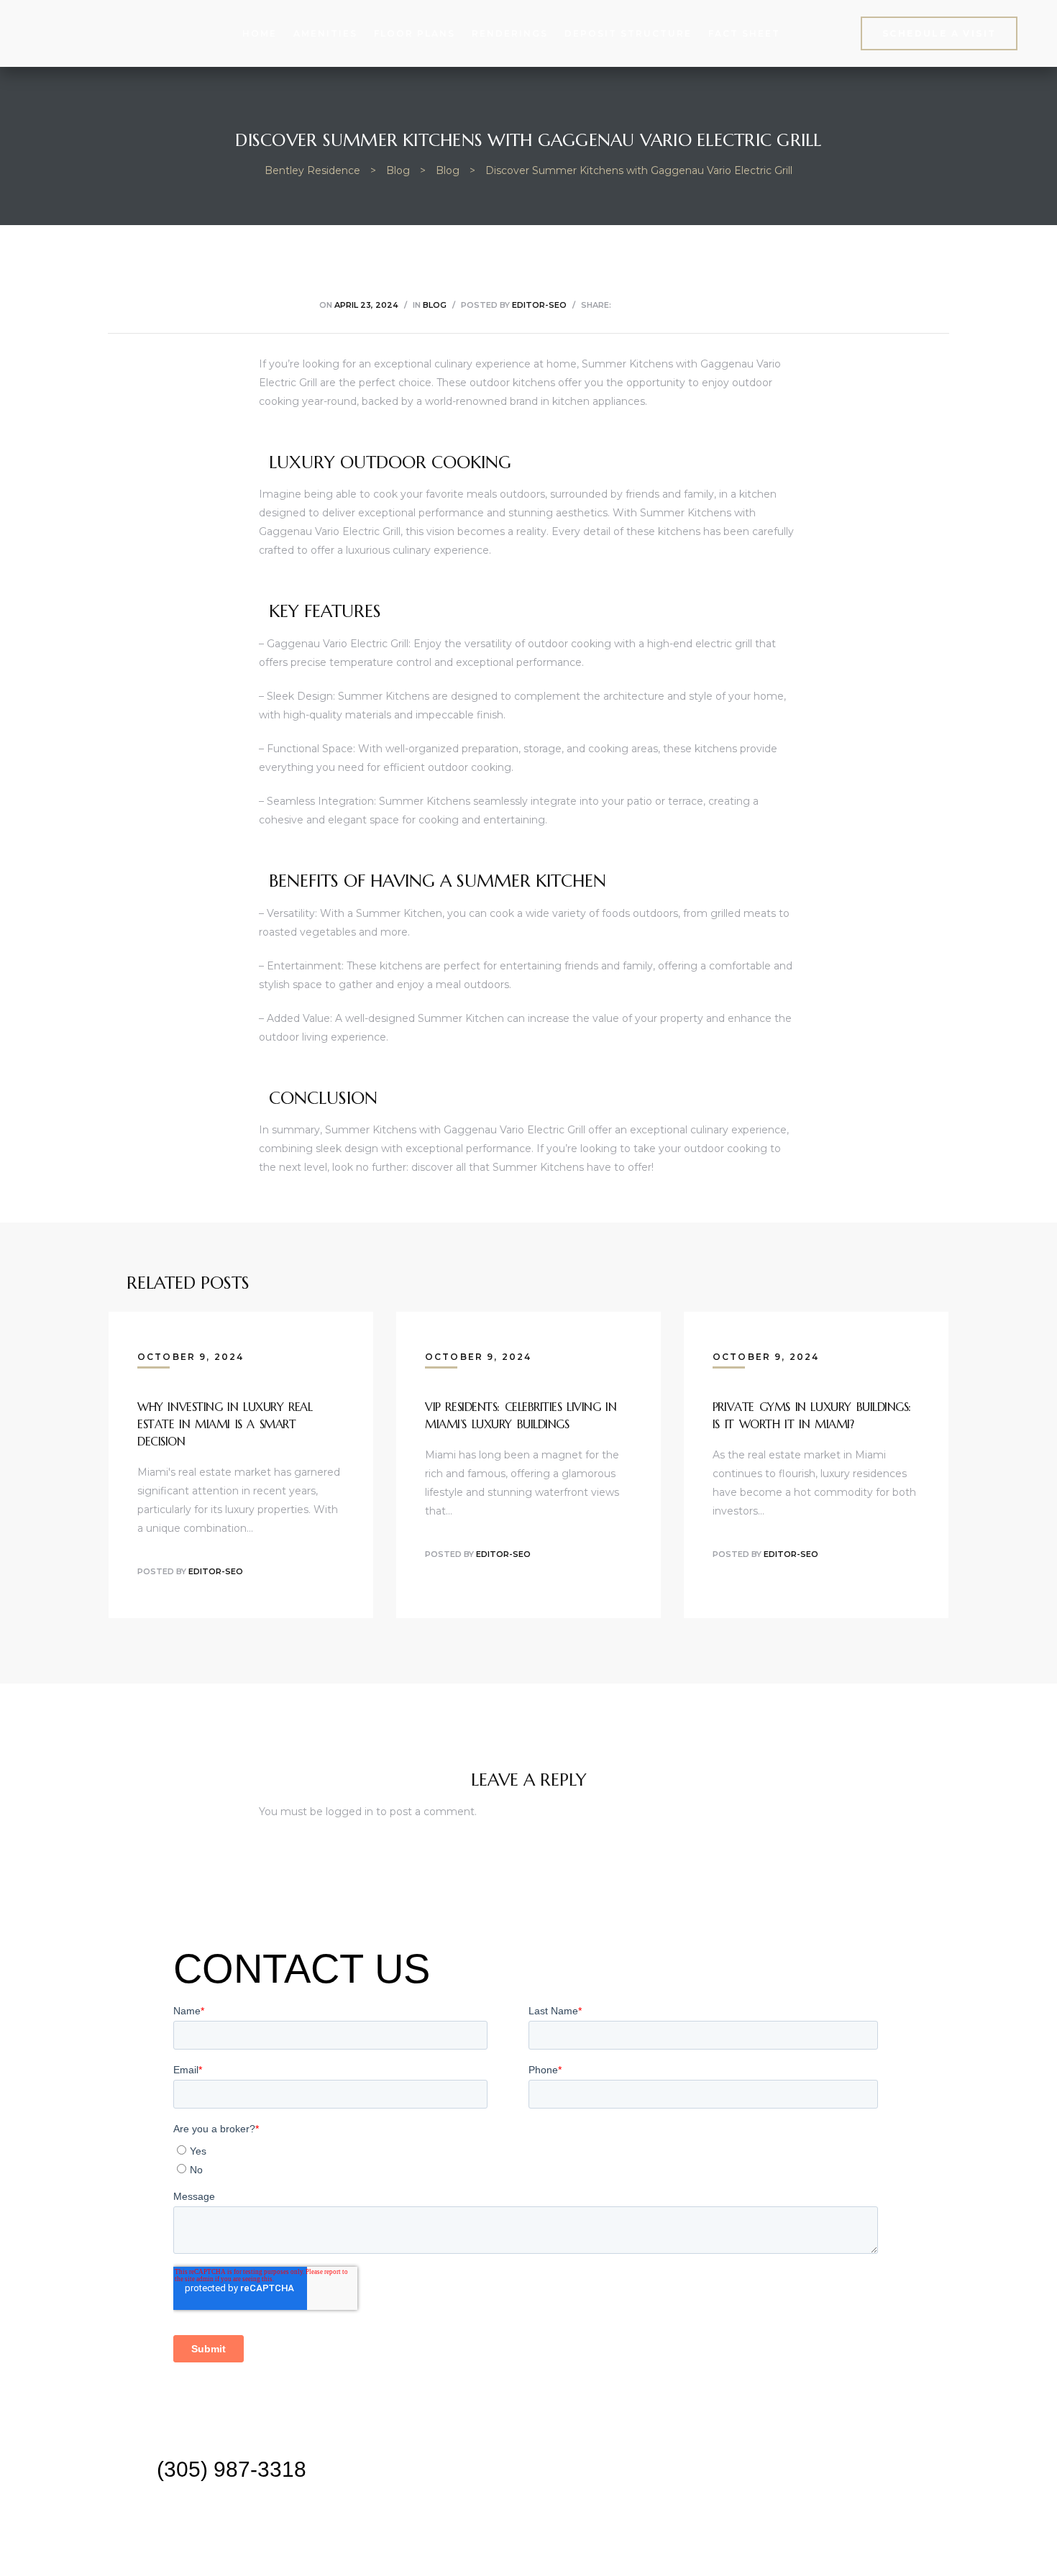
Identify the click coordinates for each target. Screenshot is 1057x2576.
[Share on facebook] (621, 305)
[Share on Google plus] (694, 305)
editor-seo (539, 305)
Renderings (510, 33)
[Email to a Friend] (730, 305)
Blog (435, 305)
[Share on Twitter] (640, 305)
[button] (939, 33)
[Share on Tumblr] (676, 305)
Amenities (325, 33)
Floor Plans (415, 33)
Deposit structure (628, 33)
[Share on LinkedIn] (658, 305)
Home (260, 33)
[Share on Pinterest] (711, 305)
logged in (349, 1812)
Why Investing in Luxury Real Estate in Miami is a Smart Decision (225, 1424)
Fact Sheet (744, 33)
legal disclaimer (528, 2540)
